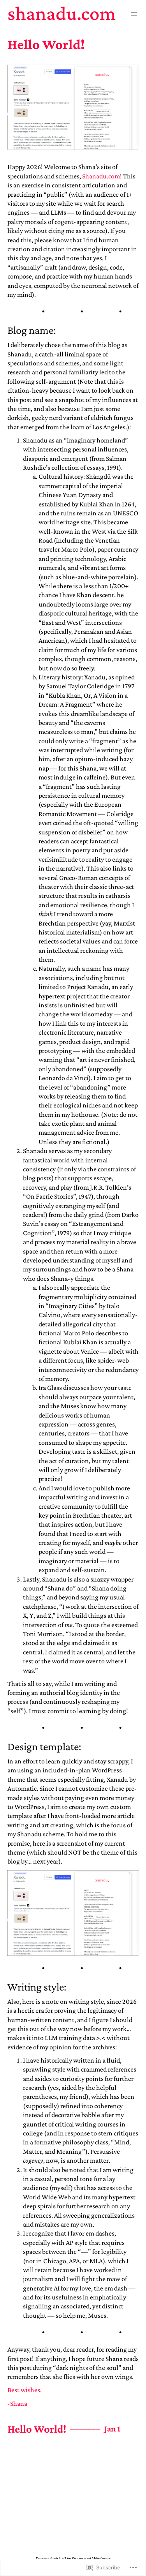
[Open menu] (134, 14)
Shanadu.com (62, 13)
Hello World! (46, 44)
